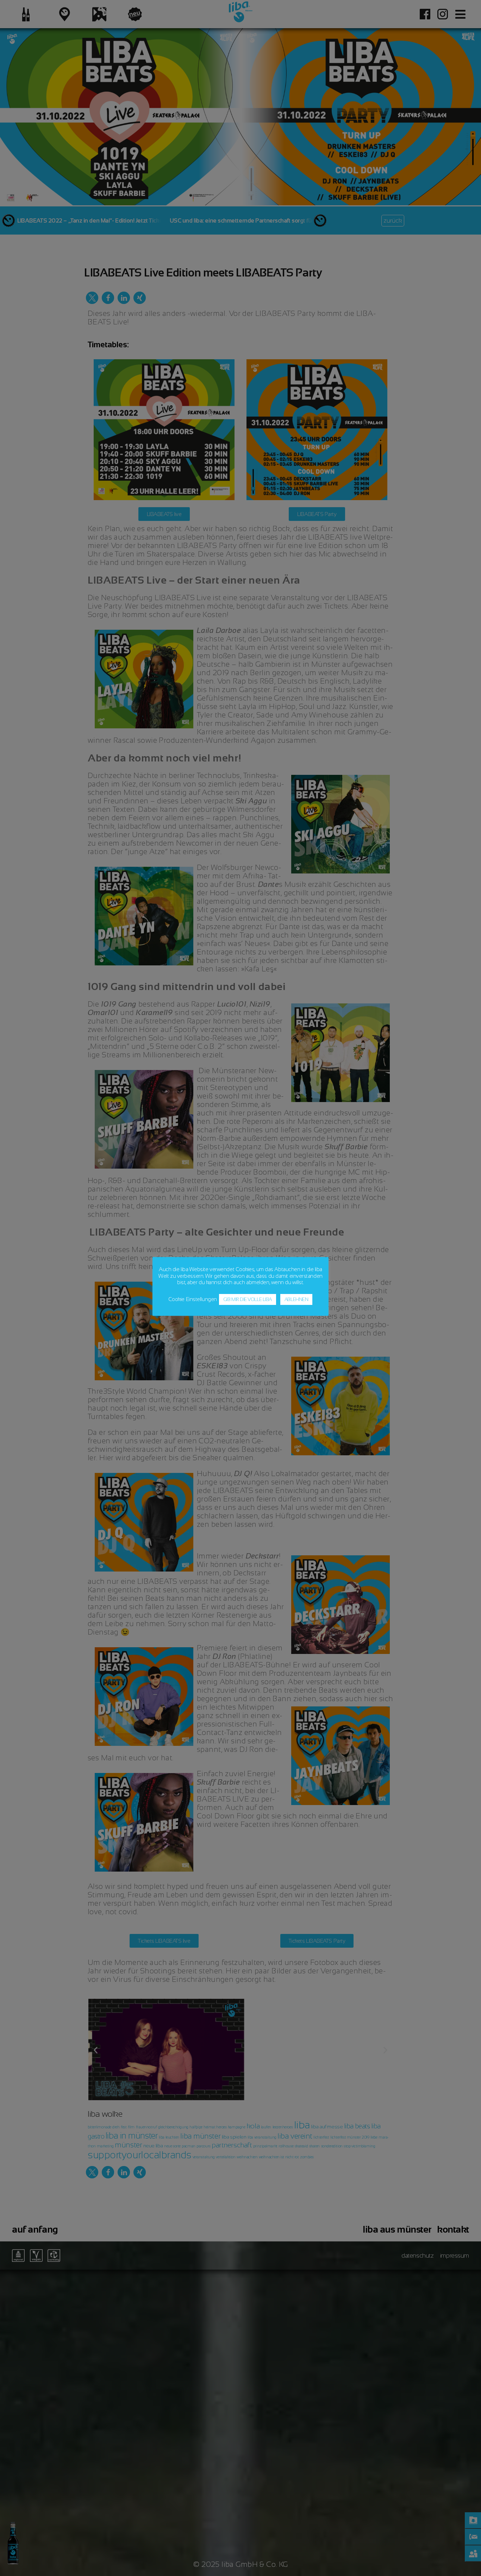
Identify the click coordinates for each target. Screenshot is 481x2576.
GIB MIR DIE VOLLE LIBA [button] (248, 1299)
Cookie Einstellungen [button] (193, 1299)
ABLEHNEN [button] (296, 1299)
